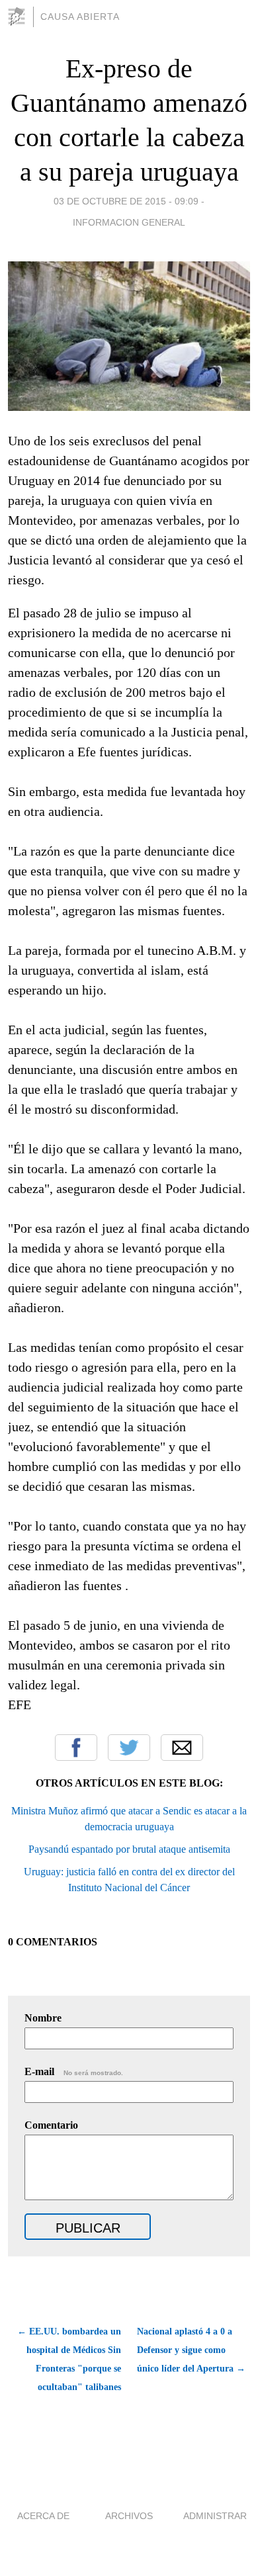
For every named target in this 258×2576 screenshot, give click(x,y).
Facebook (76, 1748)
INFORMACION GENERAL (129, 222)
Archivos (129, 2516)
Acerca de (43, 2516)
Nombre (43, 2018)
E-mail (74, 2071)
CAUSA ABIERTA (80, 17)
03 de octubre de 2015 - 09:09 (126, 201)
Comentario (51, 2125)
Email (182, 1748)
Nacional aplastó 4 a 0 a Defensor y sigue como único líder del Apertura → (191, 2350)
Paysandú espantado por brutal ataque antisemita (129, 1849)
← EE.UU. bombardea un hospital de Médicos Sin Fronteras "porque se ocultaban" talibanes (69, 2359)
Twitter (129, 1748)
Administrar (215, 2516)
